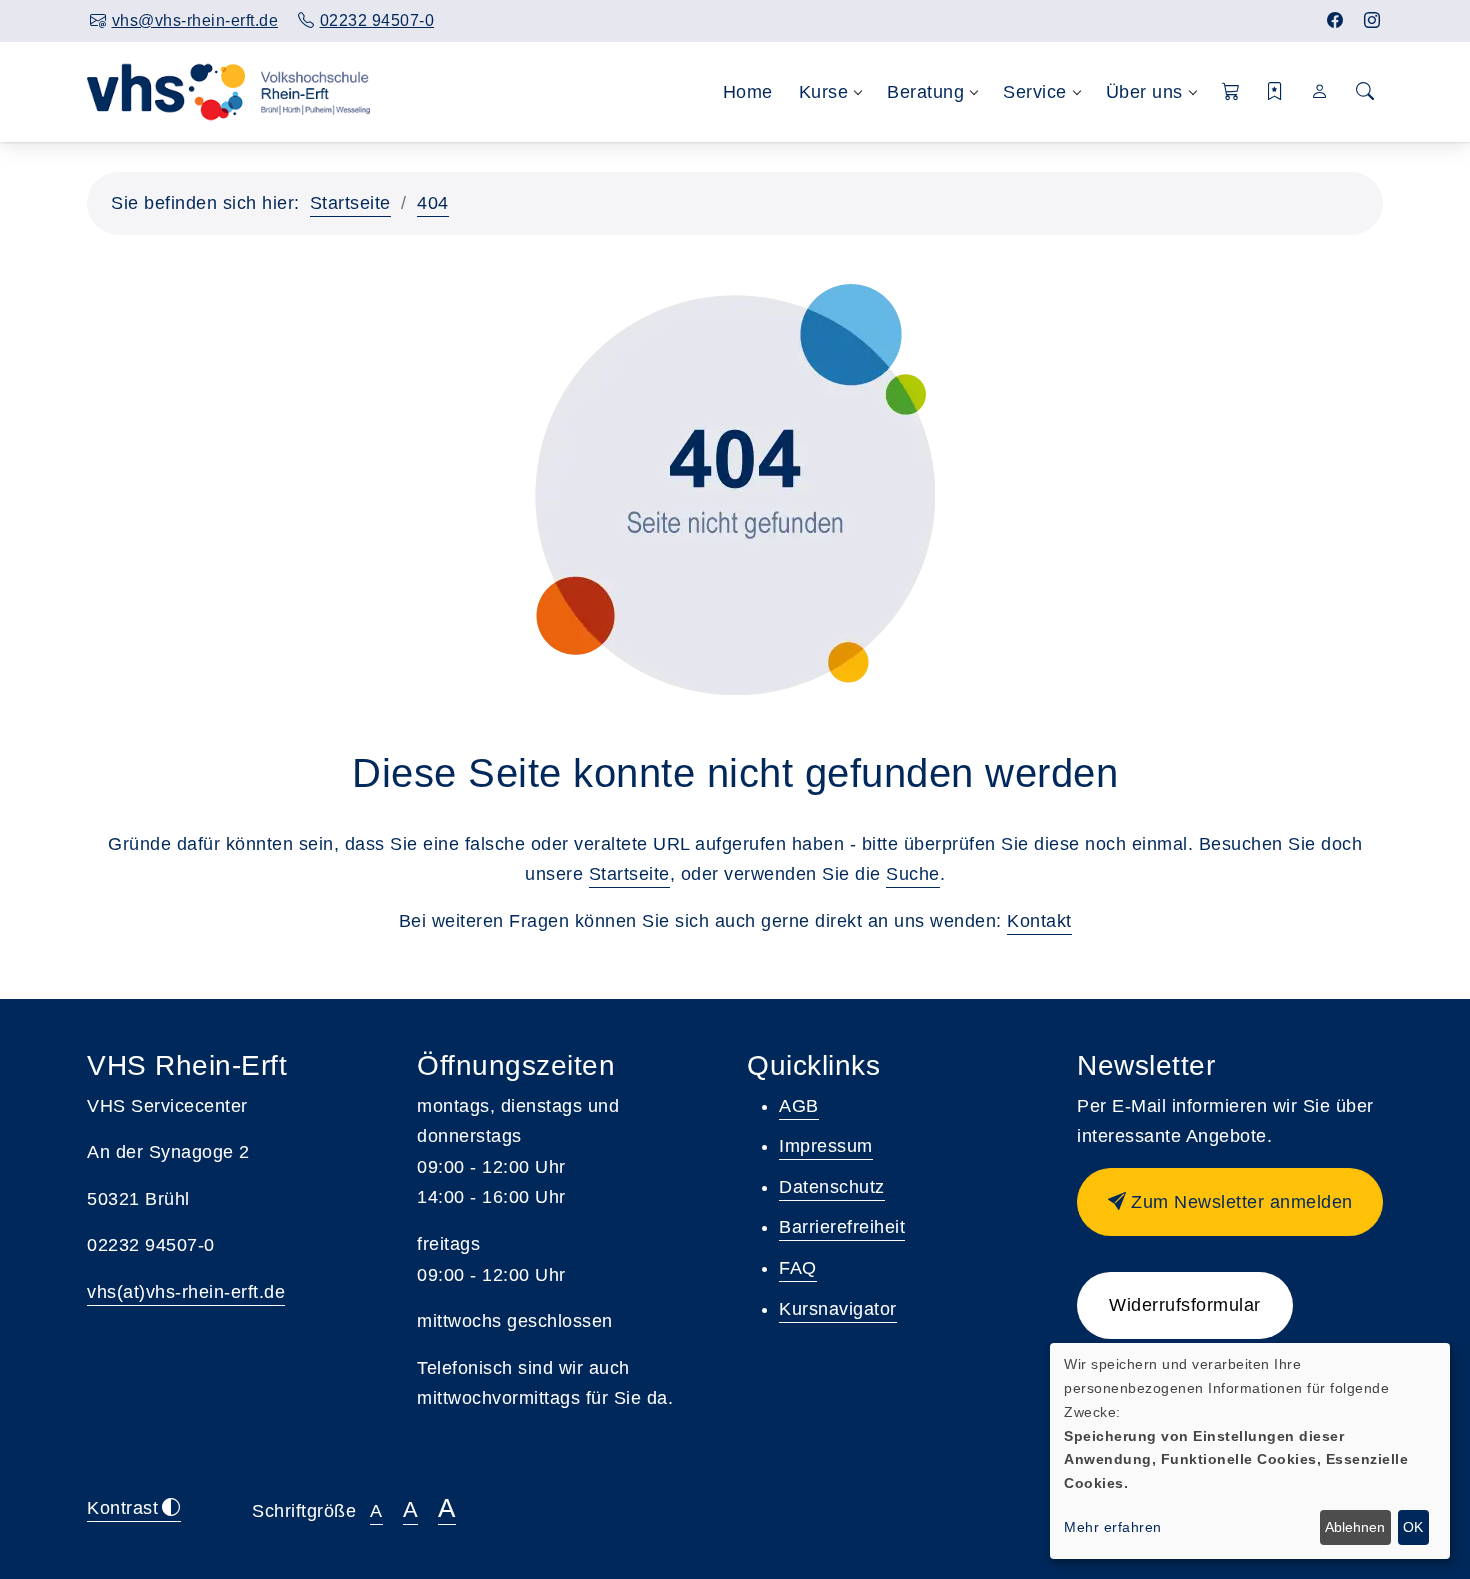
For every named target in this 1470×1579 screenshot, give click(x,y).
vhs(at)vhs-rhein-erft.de (186, 1292)
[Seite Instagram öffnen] (1372, 20)
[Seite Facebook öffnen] (1335, 20)
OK (1413, 1527)
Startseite (350, 203)
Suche (913, 874)
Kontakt (1039, 921)
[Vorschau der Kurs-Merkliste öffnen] (1275, 92)
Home (748, 92)
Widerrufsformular (1185, 1305)
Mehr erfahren (1113, 1527)
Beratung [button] (925, 92)
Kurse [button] (824, 92)
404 (433, 203)
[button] (1231, 92)
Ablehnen (1355, 1527)
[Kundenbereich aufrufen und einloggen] (1320, 92)
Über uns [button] (1144, 92)
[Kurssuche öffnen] (1365, 92)
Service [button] (1035, 92)
